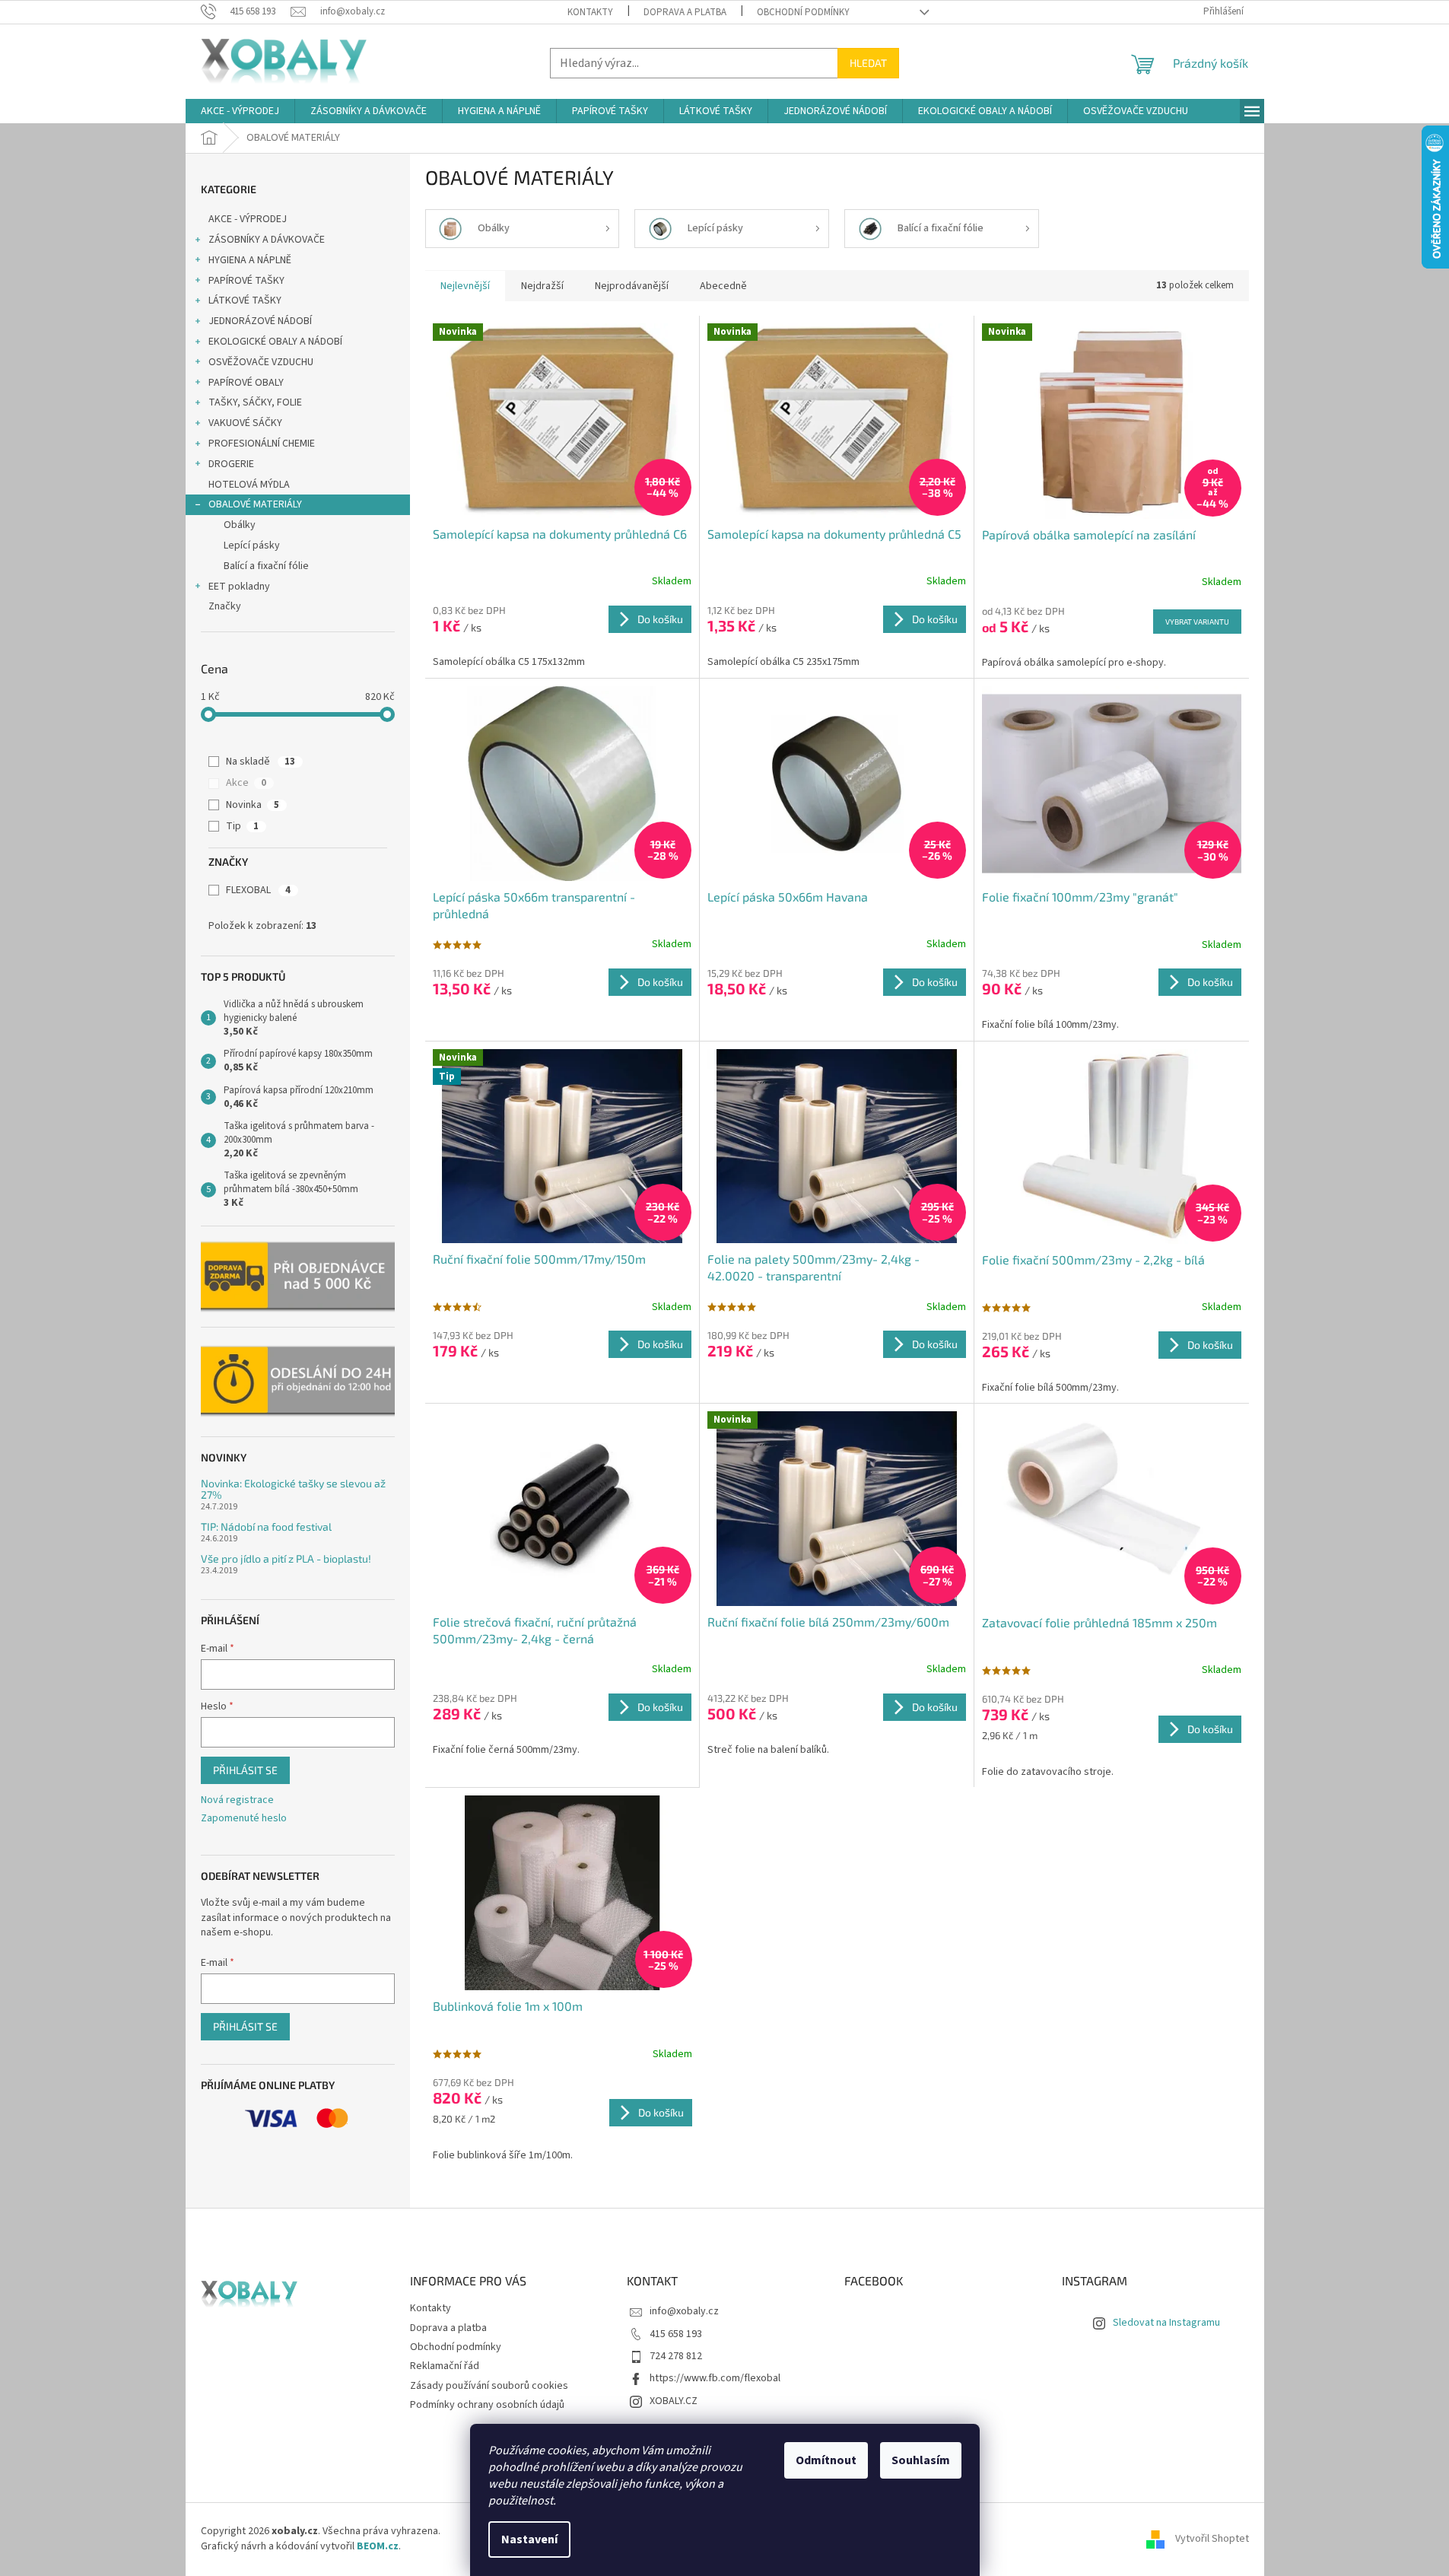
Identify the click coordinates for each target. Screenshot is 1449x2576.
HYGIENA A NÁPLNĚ (250, 260)
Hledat (868, 63)
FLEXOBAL (258, 890)
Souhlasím (921, 2460)
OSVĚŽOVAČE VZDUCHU (261, 362)
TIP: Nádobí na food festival (266, 1527)
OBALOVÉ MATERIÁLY (255, 504)
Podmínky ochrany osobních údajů (487, 2405)
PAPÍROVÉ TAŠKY (246, 281)
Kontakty (590, 12)
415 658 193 (676, 2334)
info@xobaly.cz (684, 2311)
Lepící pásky (252, 545)
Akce (246, 783)
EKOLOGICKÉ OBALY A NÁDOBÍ (275, 342)
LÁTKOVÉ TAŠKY (245, 301)
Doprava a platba (685, 12)
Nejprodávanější (632, 286)
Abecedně (723, 286)
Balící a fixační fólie (266, 566)
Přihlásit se (245, 1770)
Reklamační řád (445, 2366)
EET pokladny (239, 587)
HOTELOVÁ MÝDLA (249, 485)
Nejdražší (542, 286)
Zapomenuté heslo (244, 1819)
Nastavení (529, 2539)
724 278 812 (676, 2356)
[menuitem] (240, 111)
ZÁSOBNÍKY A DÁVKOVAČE (267, 240)
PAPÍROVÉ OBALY (246, 383)
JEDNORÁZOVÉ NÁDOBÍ (260, 321)
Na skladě (261, 762)
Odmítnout (826, 2460)
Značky (225, 606)
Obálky (240, 525)
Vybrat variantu (1197, 622)
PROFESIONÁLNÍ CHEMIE (262, 444)
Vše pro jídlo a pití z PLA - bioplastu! (286, 1558)
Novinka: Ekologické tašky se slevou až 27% (293, 1489)
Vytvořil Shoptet (1212, 2539)
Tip (242, 826)
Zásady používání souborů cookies (489, 2386)
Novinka (253, 805)
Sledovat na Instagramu (1166, 2323)
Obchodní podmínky (803, 12)
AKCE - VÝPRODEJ (248, 219)
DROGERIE (231, 464)
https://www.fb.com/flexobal (715, 2378)
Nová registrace (237, 1800)
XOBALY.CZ (674, 2401)
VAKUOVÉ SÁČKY (245, 423)
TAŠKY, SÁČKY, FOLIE (255, 402)
